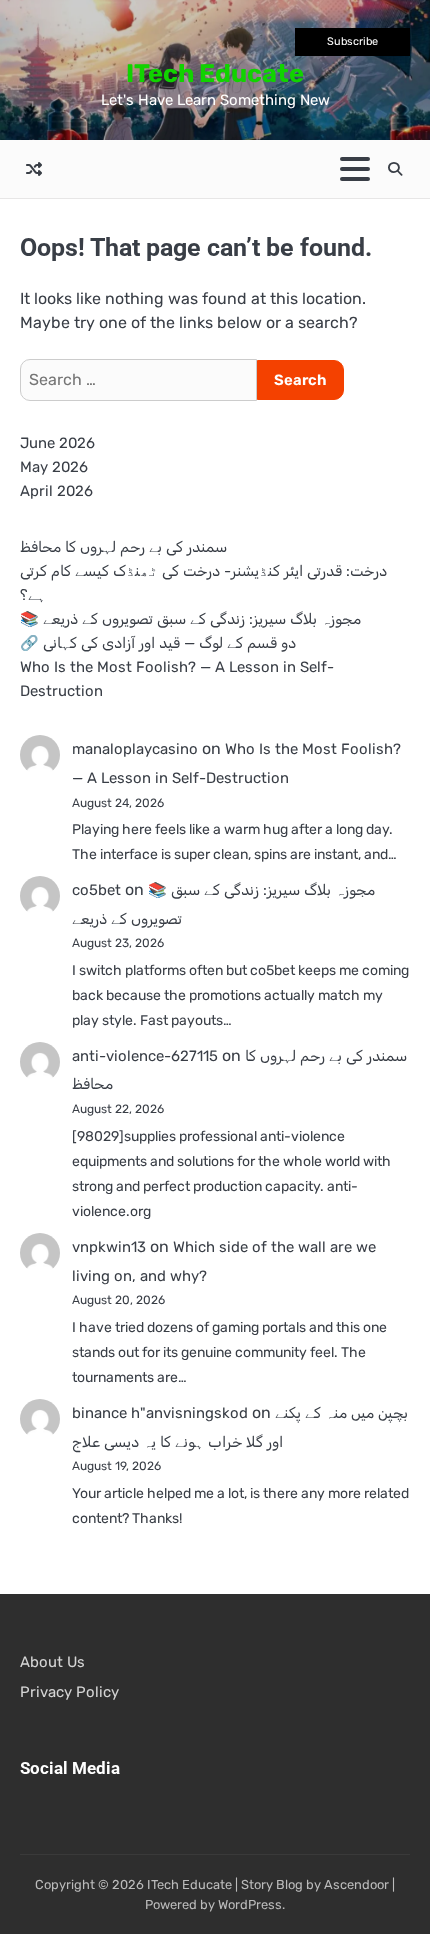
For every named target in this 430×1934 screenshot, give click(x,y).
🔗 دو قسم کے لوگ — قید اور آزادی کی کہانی (158, 643)
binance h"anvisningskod (160, 1413)
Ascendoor (356, 1884)
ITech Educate (215, 73)
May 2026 (54, 467)
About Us (52, 1662)
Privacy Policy (69, 1692)
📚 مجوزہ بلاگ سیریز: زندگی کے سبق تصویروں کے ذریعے (190, 619)
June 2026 (57, 443)
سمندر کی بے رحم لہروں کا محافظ (123, 547)
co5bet (96, 890)
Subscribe (352, 41)
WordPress (250, 1904)
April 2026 (56, 491)
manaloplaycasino (135, 749)
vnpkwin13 (109, 1247)
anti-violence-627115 (145, 1056)
